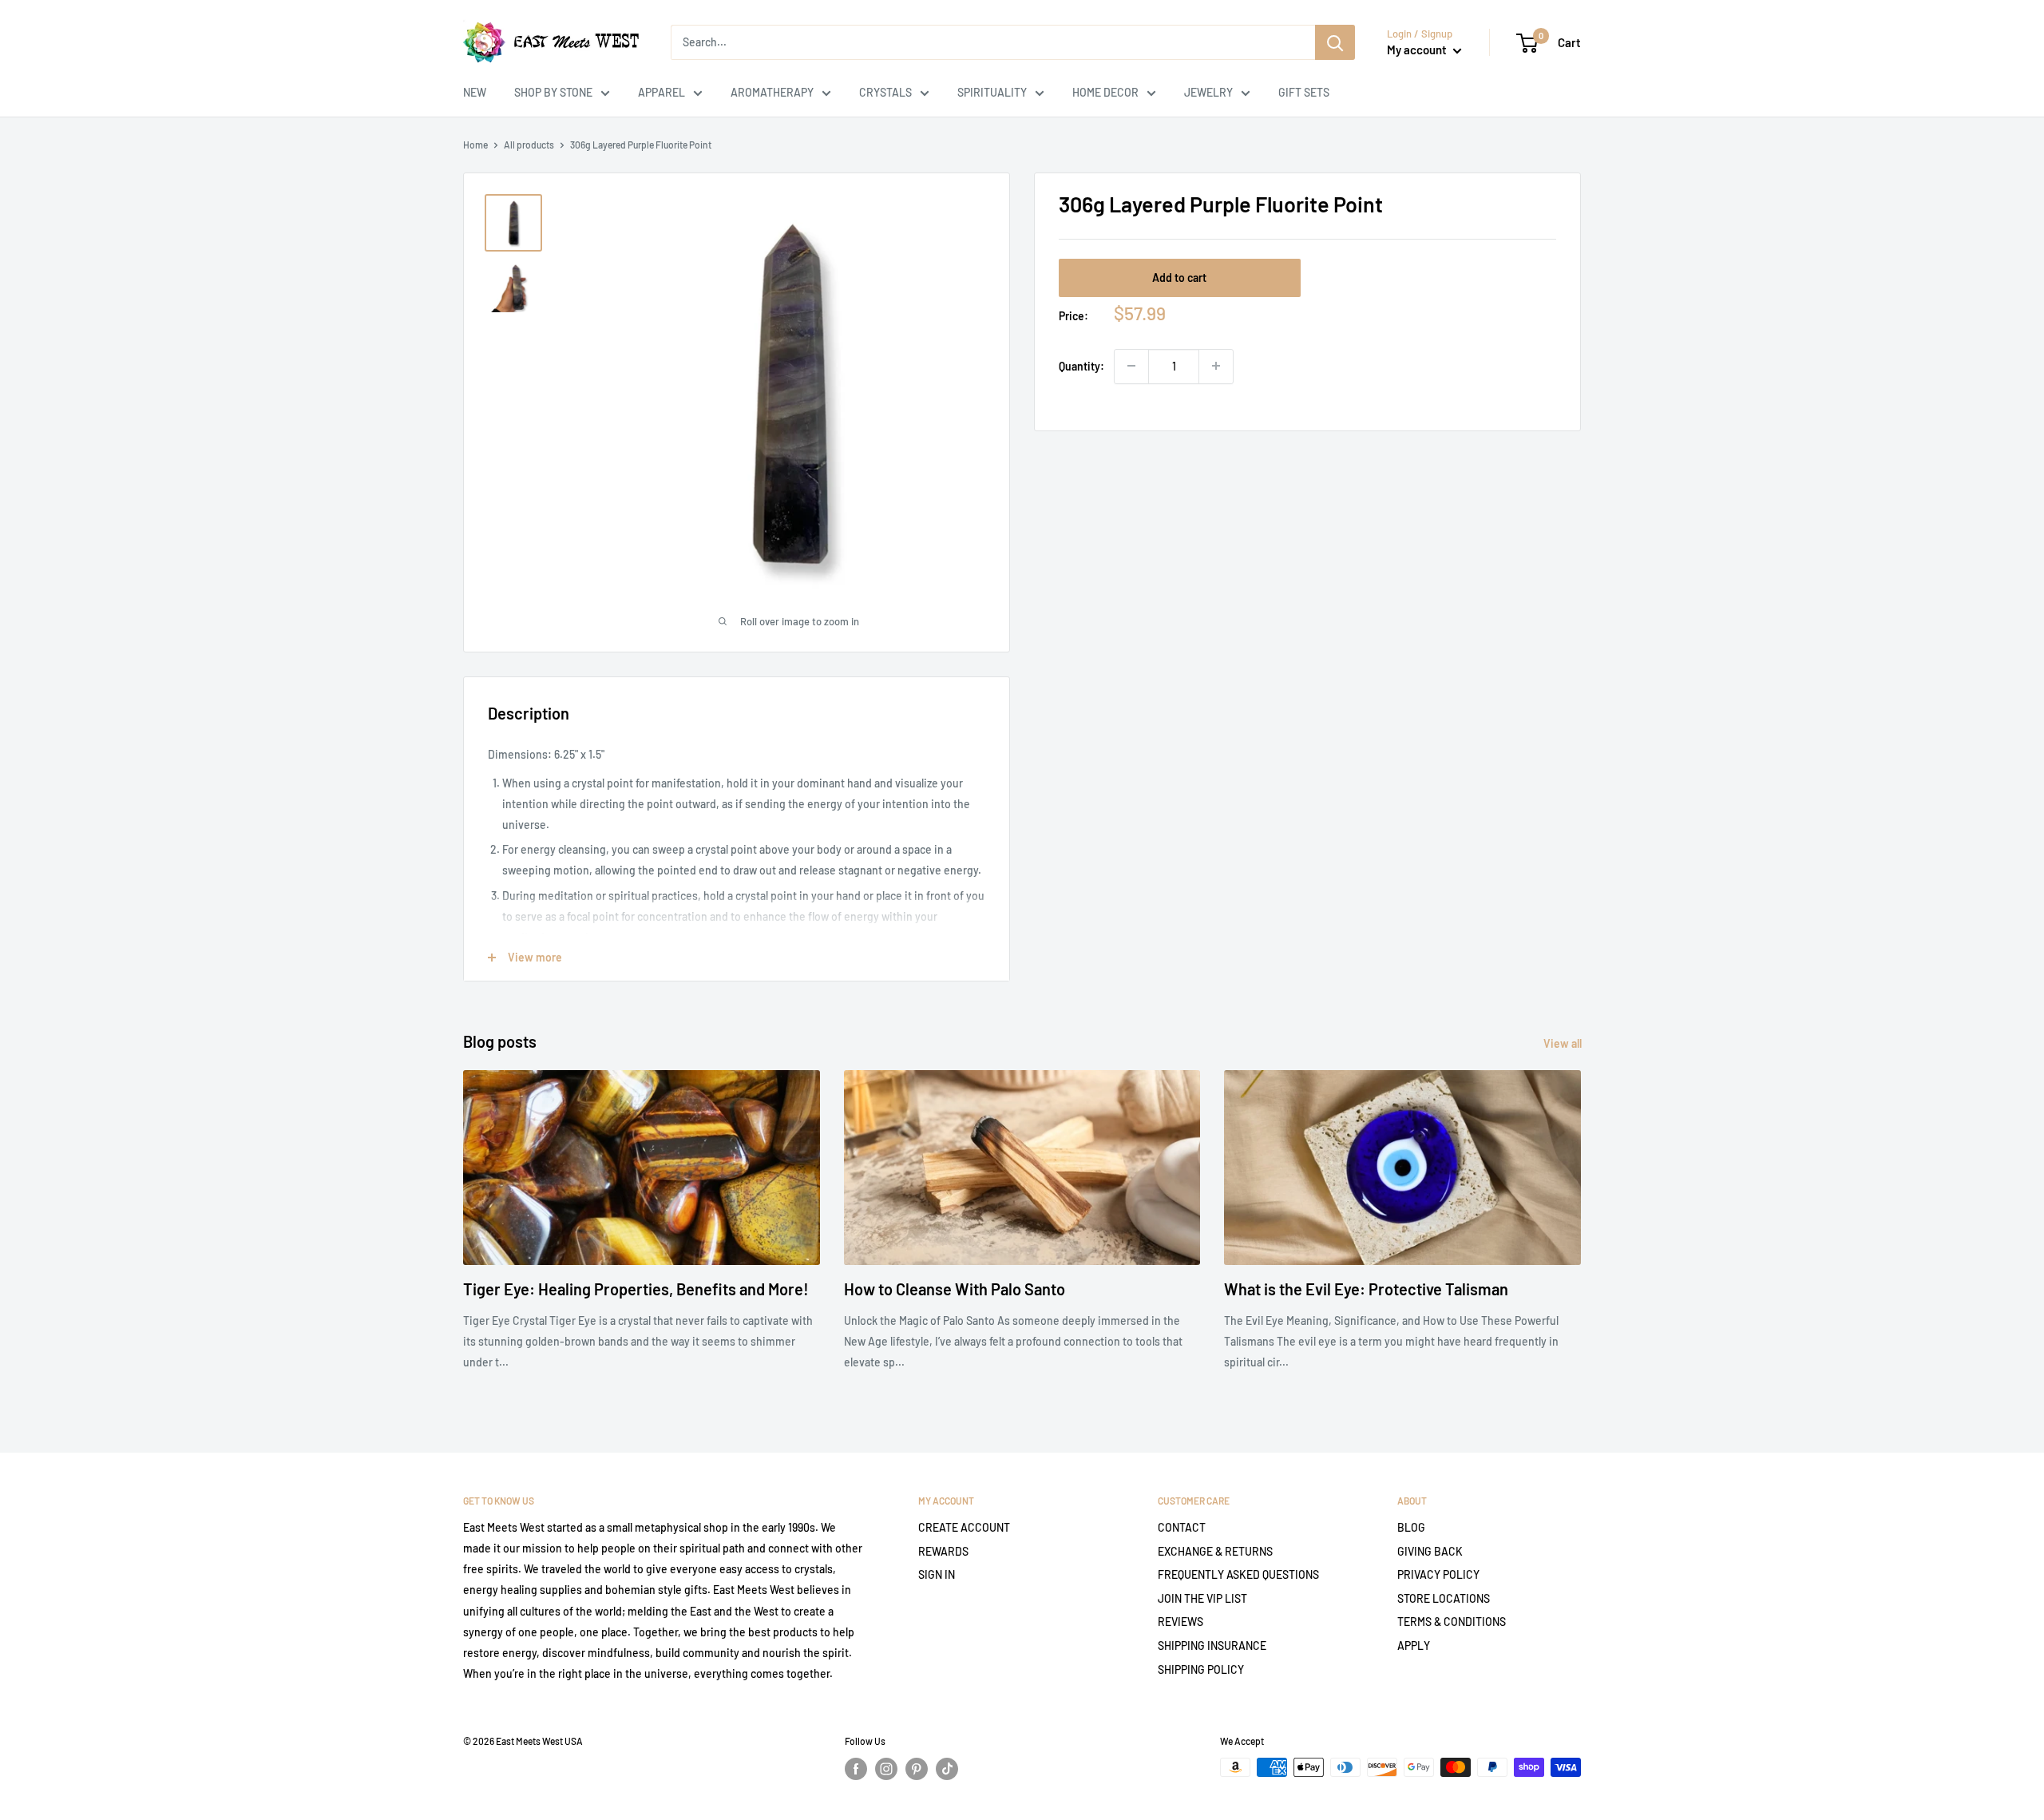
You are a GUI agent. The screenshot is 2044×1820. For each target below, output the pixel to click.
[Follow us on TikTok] (947, 1769)
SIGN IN (937, 1574)
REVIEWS (1180, 1622)
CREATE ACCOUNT (964, 1527)
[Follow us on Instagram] (886, 1769)
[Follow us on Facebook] (856, 1769)
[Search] (1335, 42)
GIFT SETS (1304, 92)
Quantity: (1081, 365)
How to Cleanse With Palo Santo (955, 1289)
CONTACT (1182, 1527)
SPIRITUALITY (992, 92)
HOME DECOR (1105, 92)
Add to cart (1179, 277)
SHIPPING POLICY (1201, 1669)
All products (529, 145)
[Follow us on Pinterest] (917, 1769)
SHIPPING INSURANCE (1212, 1646)
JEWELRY (1208, 92)
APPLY (1414, 1646)
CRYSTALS (885, 92)
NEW (475, 92)
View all (1564, 1043)
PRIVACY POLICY (1438, 1574)
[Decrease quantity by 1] (1131, 366)
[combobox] (993, 42)
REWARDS (943, 1551)
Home (475, 145)
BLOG (1411, 1527)
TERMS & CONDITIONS (1452, 1622)
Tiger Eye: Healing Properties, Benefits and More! (636, 1289)
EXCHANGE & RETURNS (1215, 1551)
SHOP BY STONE (553, 92)
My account (1418, 50)
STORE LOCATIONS (1444, 1598)
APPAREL (662, 92)
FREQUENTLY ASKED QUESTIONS (1238, 1574)
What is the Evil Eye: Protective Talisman (1366, 1289)
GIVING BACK (1430, 1551)
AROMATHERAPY (772, 92)
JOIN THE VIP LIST (1202, 1598)
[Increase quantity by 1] (1216, 366)
